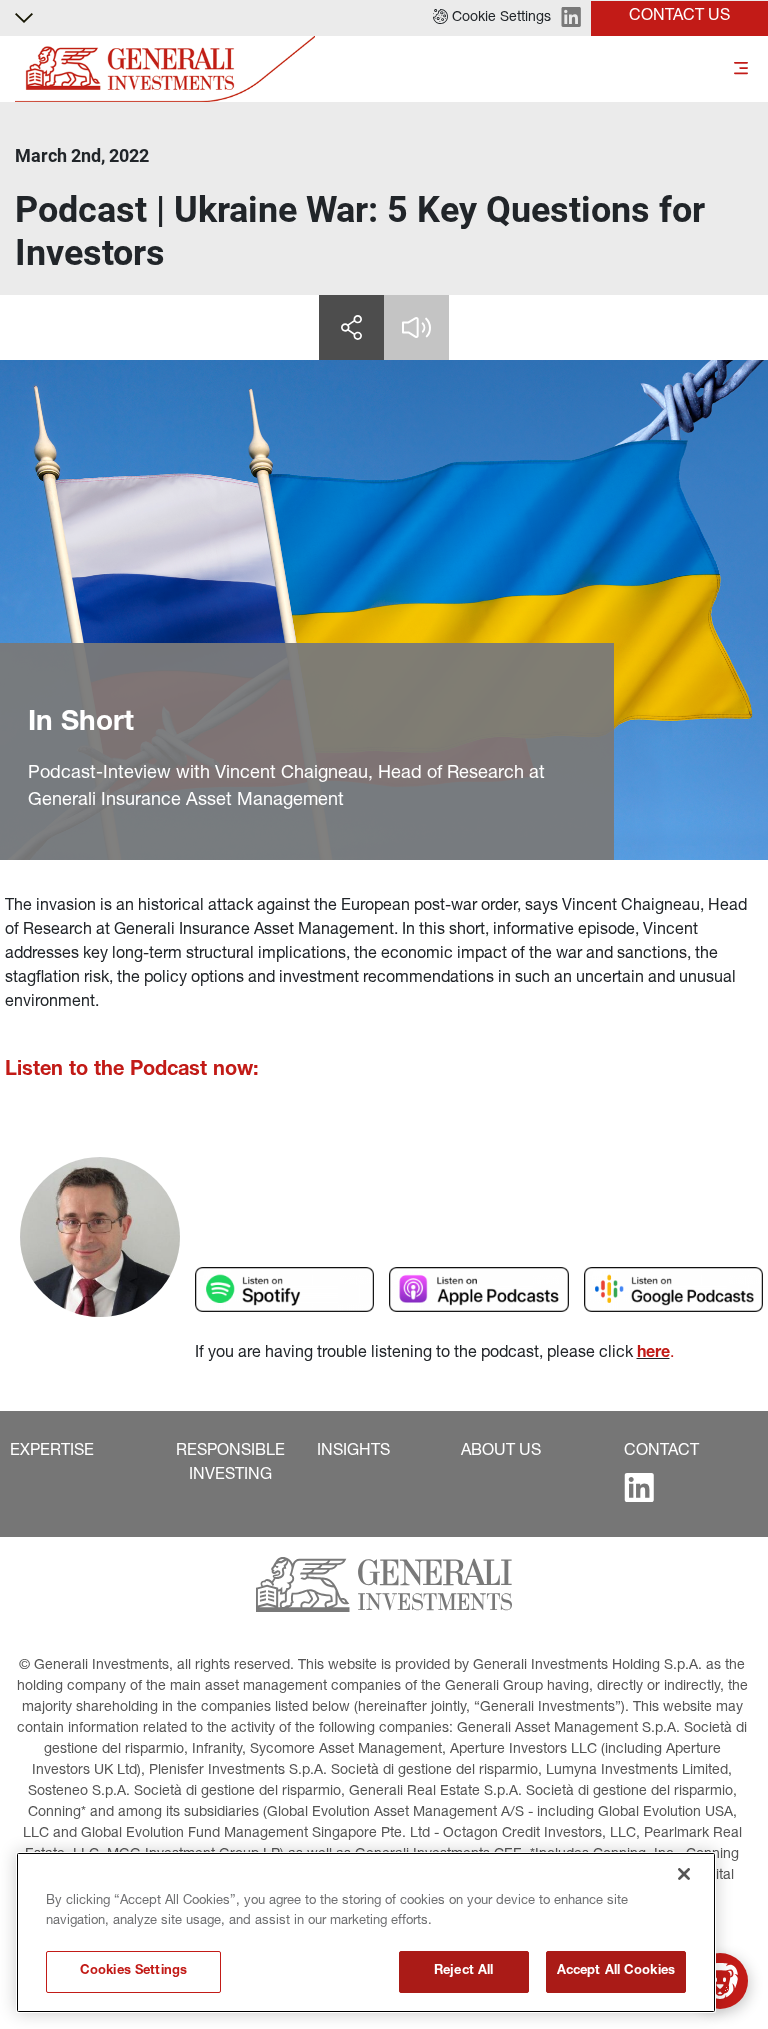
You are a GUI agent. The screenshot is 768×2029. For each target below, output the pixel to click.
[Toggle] (741, 69)
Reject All (463, 1971)
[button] (492, 18)
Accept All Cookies (616, 1971)
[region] (366, 1932)
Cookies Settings (133, 1971)
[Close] (684, 1874)
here (653, 1354)
